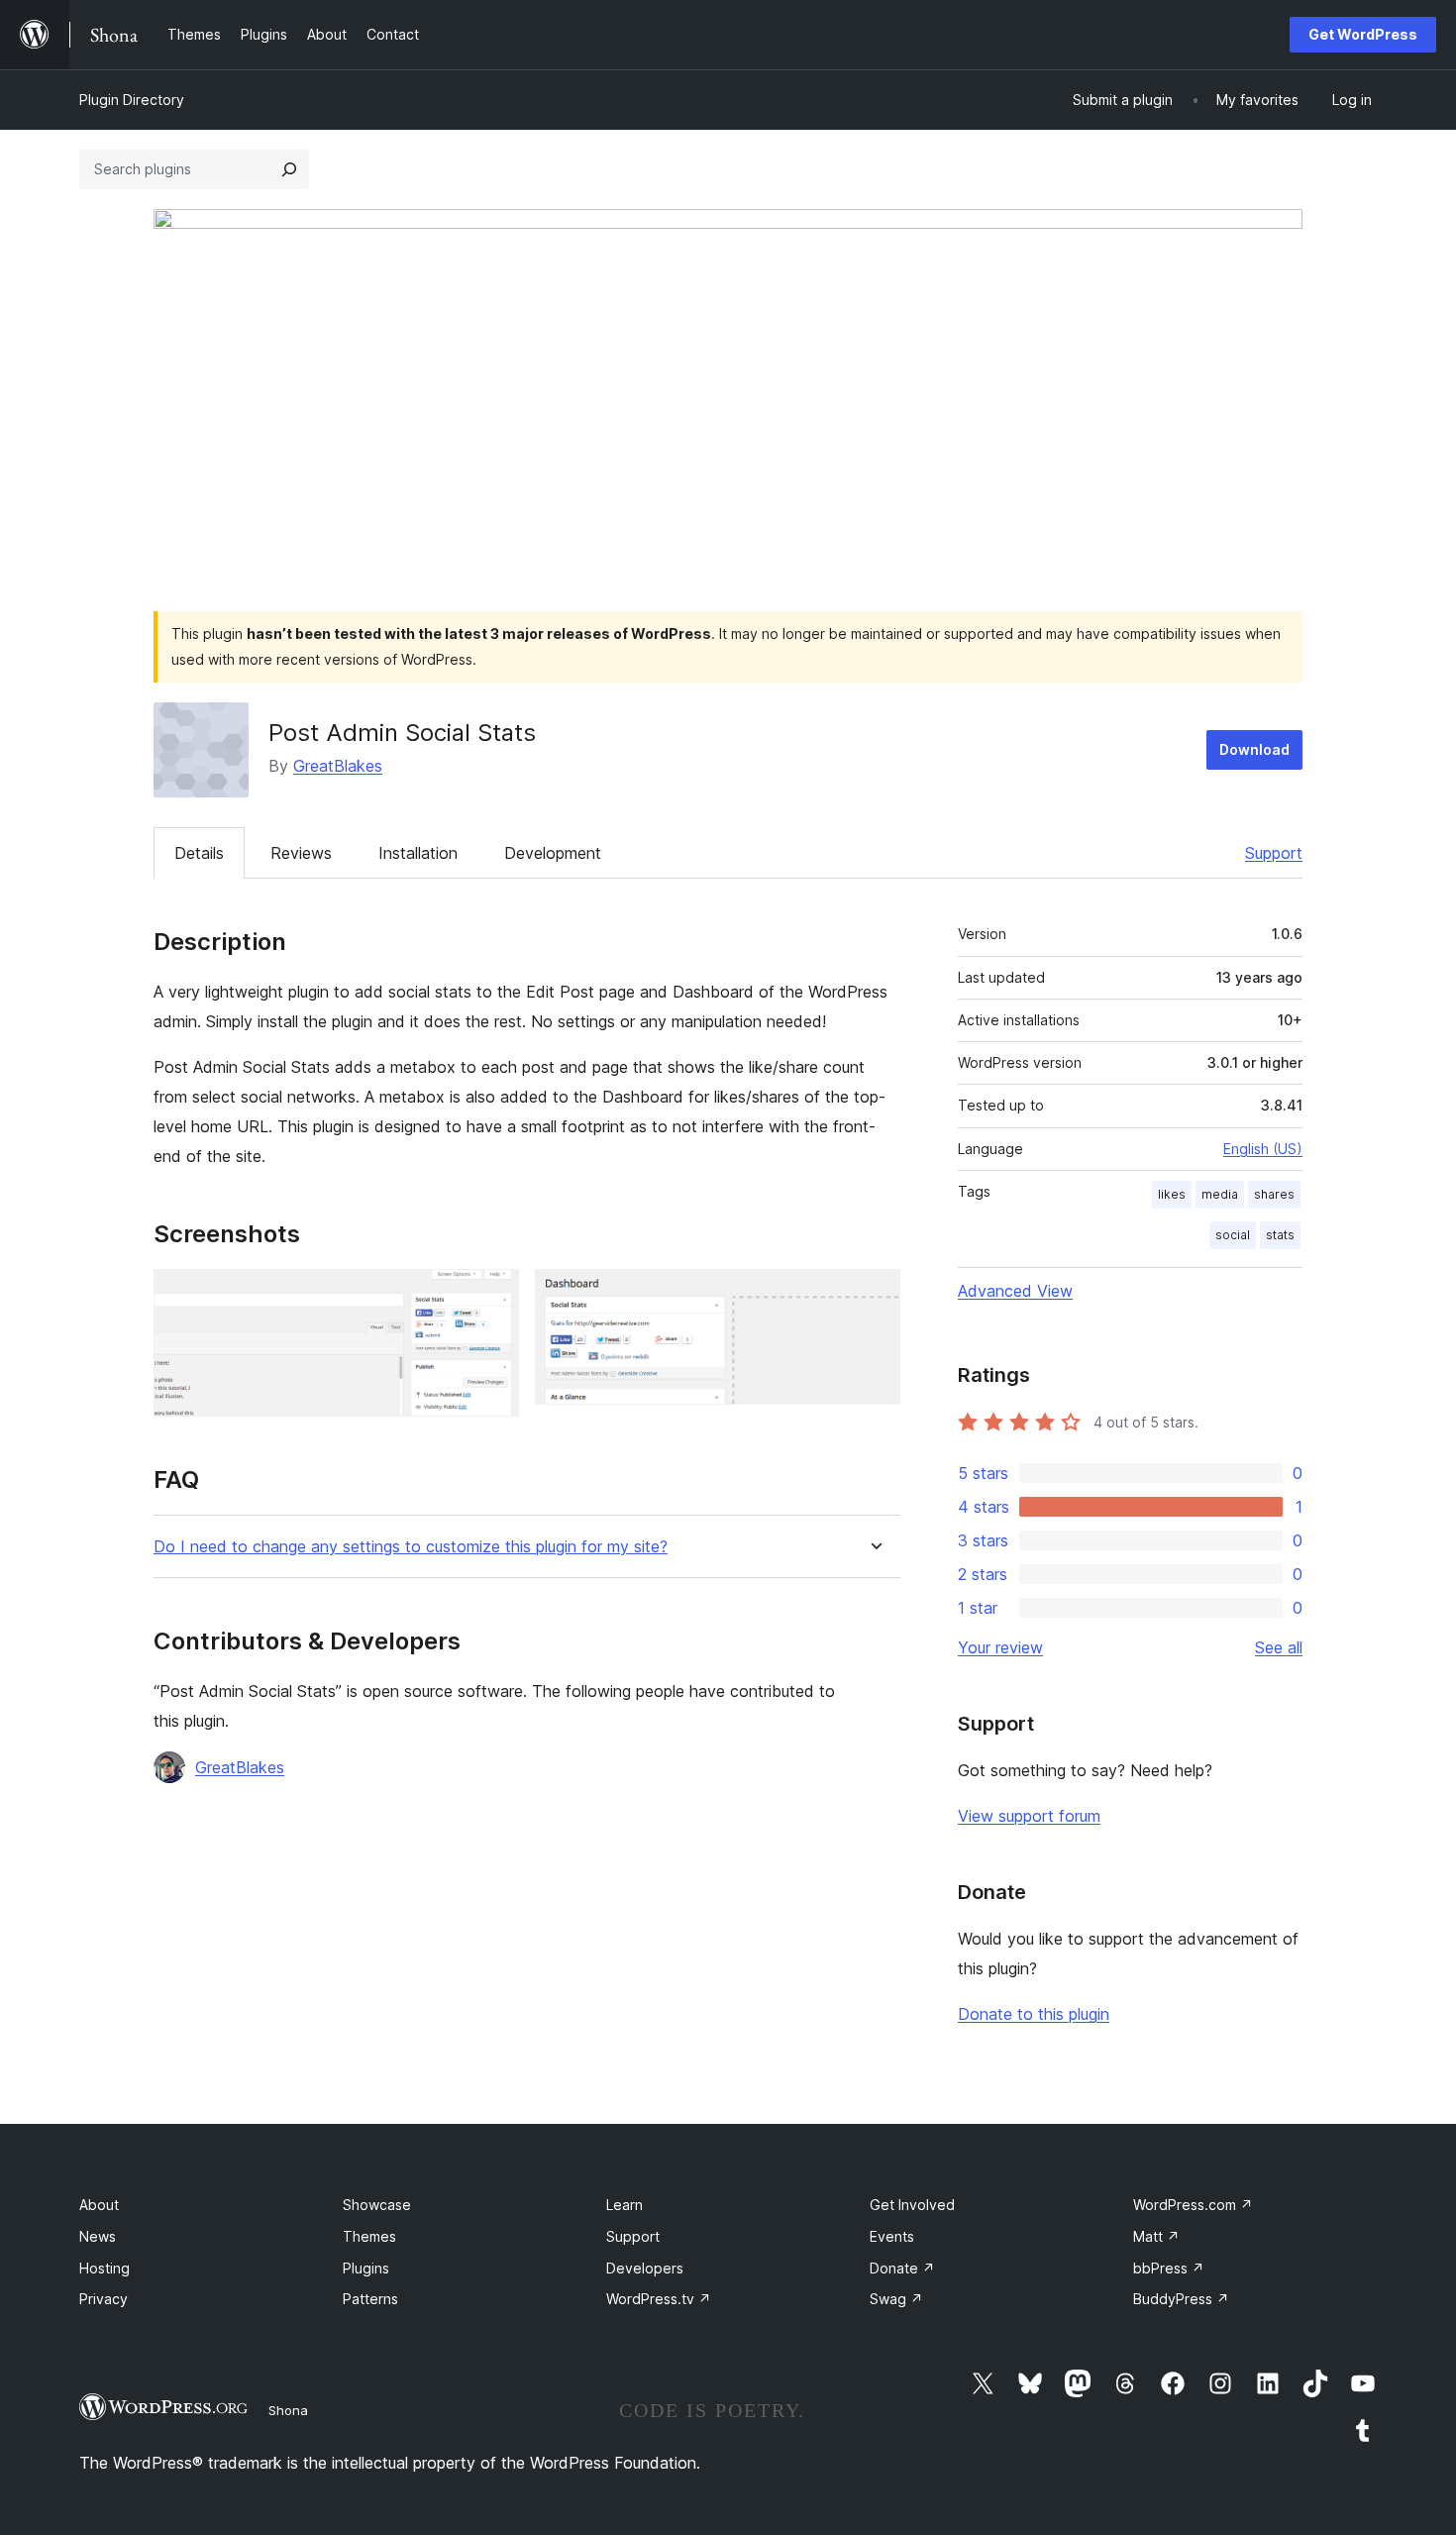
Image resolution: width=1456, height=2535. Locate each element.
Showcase (377, 2205)
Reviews (301, 853)
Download (1254, 749)
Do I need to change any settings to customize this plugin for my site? (411, 1547)
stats (1280, 1235)
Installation (418, 853)
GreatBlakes (338, 766)
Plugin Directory (132, 100)
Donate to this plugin (1034, 2014)
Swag (896, 2299)
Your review (1000, 1647)
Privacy (104, 2299)
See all (1279, 1647)
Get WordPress (1363, 34)
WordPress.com (1193, 2205)
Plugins (366, 2268)
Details (199, 853)
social (1233, 1235)
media (1220, 1194)
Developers (645, 2268)
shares (1274, 1194)
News (98, 2236)
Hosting (104, 2268)
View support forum (1029, 1816)
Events (892, 2236)
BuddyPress (1181, 2299)
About (99, 2205)
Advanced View (1015, 1291)
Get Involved (912, 2205)
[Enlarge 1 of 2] (492, 1296)
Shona (288, 2410)
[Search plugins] (289, 169)
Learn (624, 2205)
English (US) (1263, 1149)
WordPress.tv (659, 2299)
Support (1274, 853)
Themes (369, 2236)
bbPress (1169, 2268)
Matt (1156, 2236)
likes (1172, 1194)
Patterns (370, 2299)
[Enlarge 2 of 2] (874, 1296)
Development (553, 853)
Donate (902, 2268)
